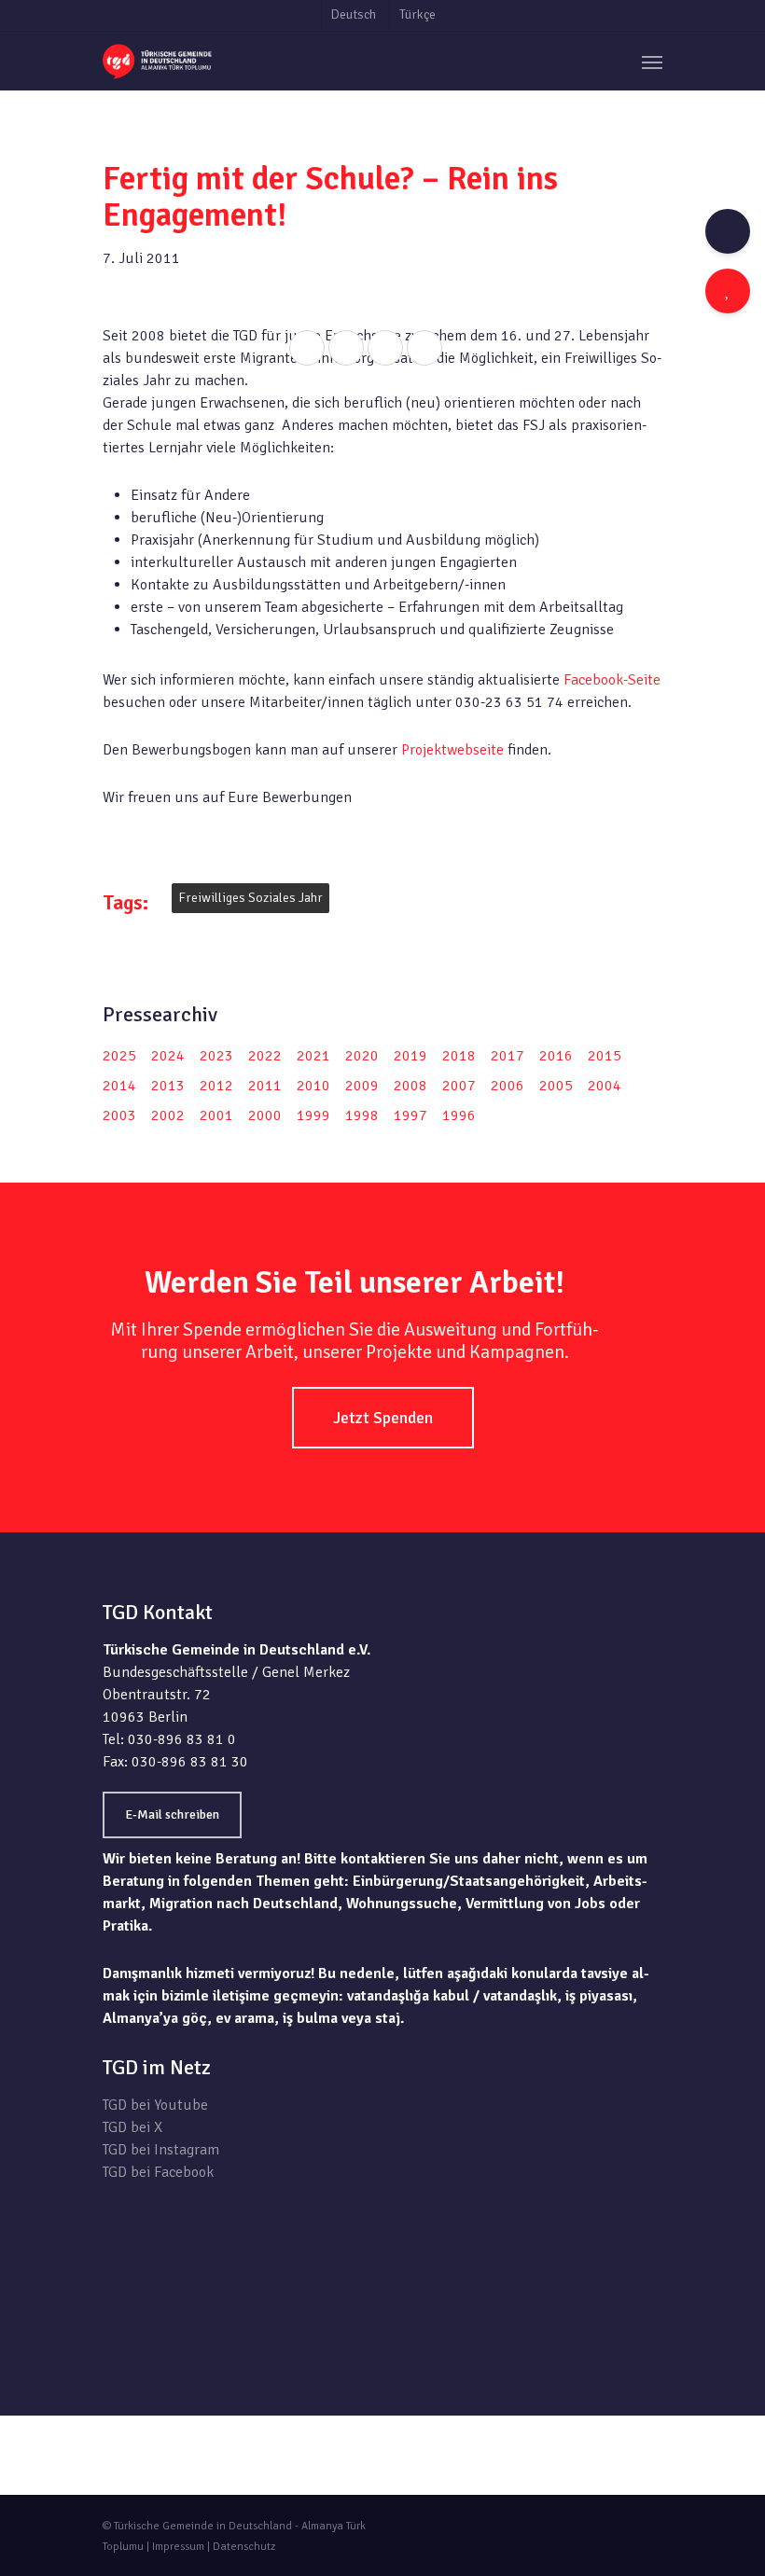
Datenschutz (244, 2547)
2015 (605, 1056)
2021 (313, 1056)
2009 (362, 1086)
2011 (265, 1086)
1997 (410, 1115)
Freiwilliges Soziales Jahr (250, 898)
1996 (459, 1115)
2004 (605, 1086)
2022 (265, 1056)
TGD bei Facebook (158, 2172)
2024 (168, 1056)
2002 (168, 1115)
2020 (362, 1056)
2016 (556, 1056)
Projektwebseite (454, 750)
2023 (216, 1056)
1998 (362, 1115)
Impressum (178, 2547)
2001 (216, 1115)
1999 (313, 1115)
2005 (556, 1086)
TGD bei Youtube (155, 2105)
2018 (459, 1056)
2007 (459, 1086)
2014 (119, 1086)
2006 (508, 1086)
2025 (119, 1056)
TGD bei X (132, 2127)
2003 (119, 1115)
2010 (313, 1086)
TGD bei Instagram (161, 2150)
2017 (508, 1056)
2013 (168, 1086)
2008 (410, 1086)
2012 (216, 1086)
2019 (410, 1056)
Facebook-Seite (612, 680)
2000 (265, 1115)
